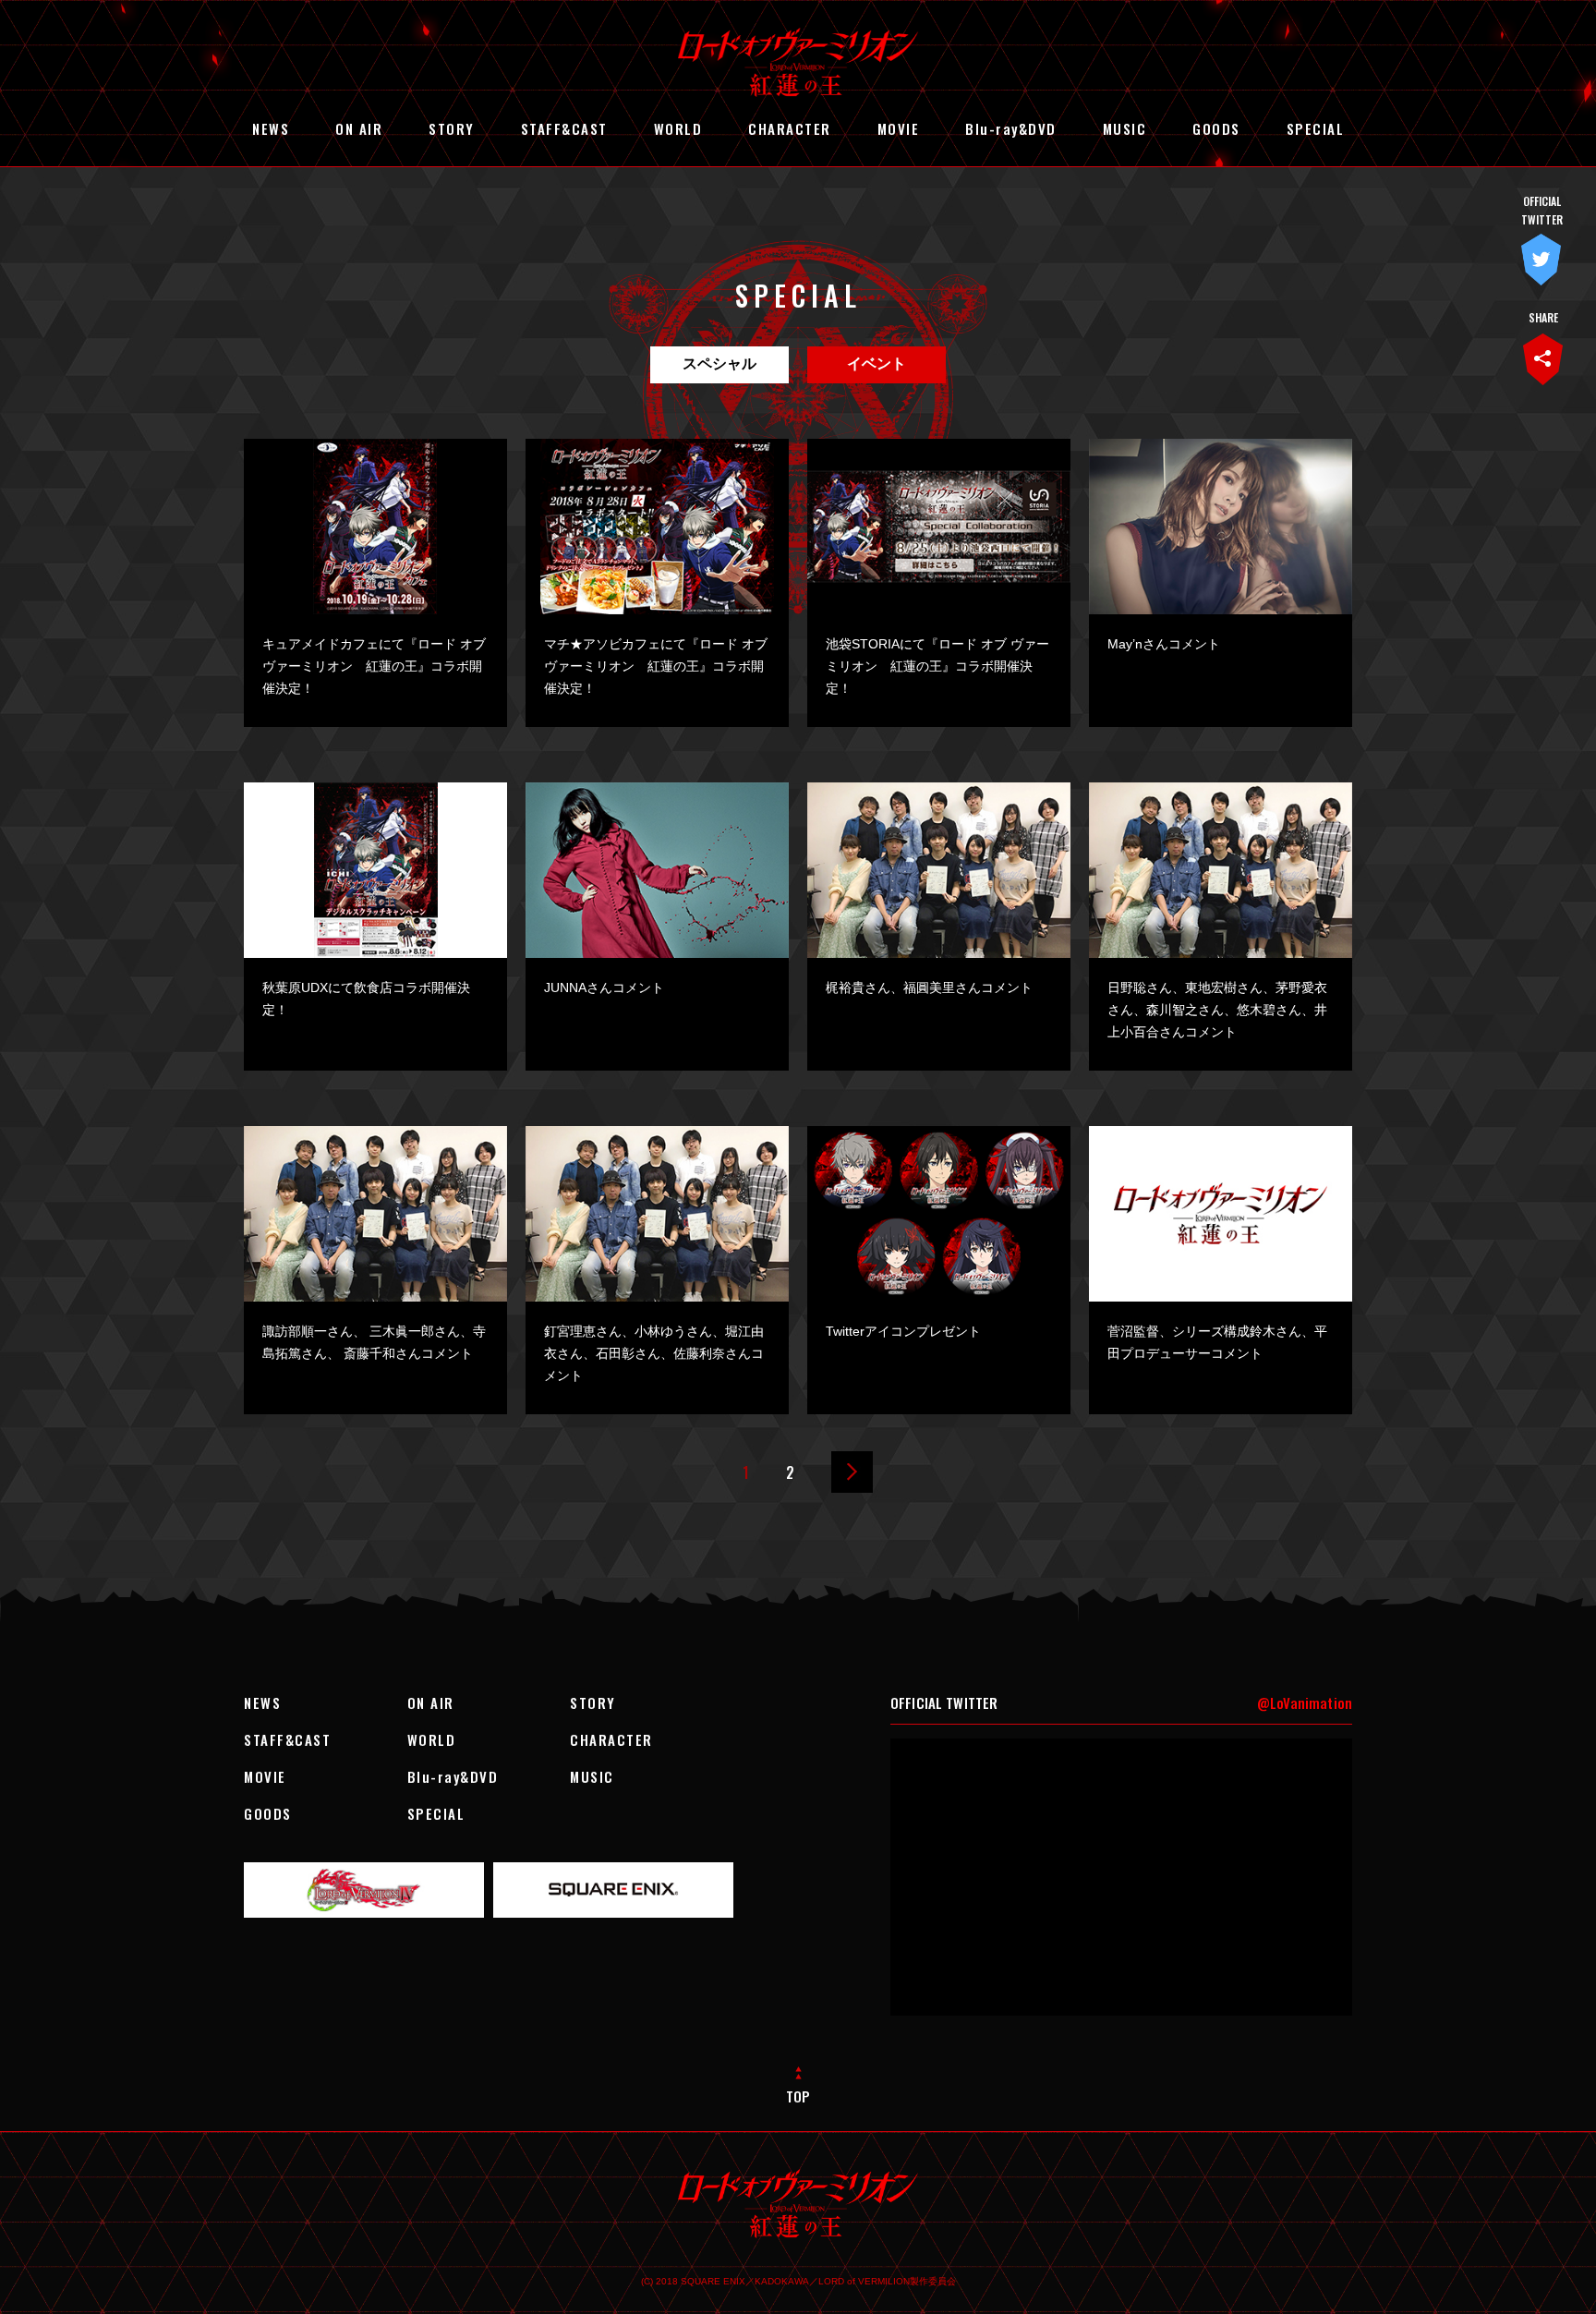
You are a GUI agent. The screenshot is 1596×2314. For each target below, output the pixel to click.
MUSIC (1125, 128)
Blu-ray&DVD (1011, 128)
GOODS (1216, 128)
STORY (452, 128)
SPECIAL (1316, 128)
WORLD (678, 128)
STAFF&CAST (564, 128)
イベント (877, 363)
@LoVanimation (1305, 1702)
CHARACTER (790, 128)
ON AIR (359, 128)
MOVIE (899, 128)
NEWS (271, 128)
